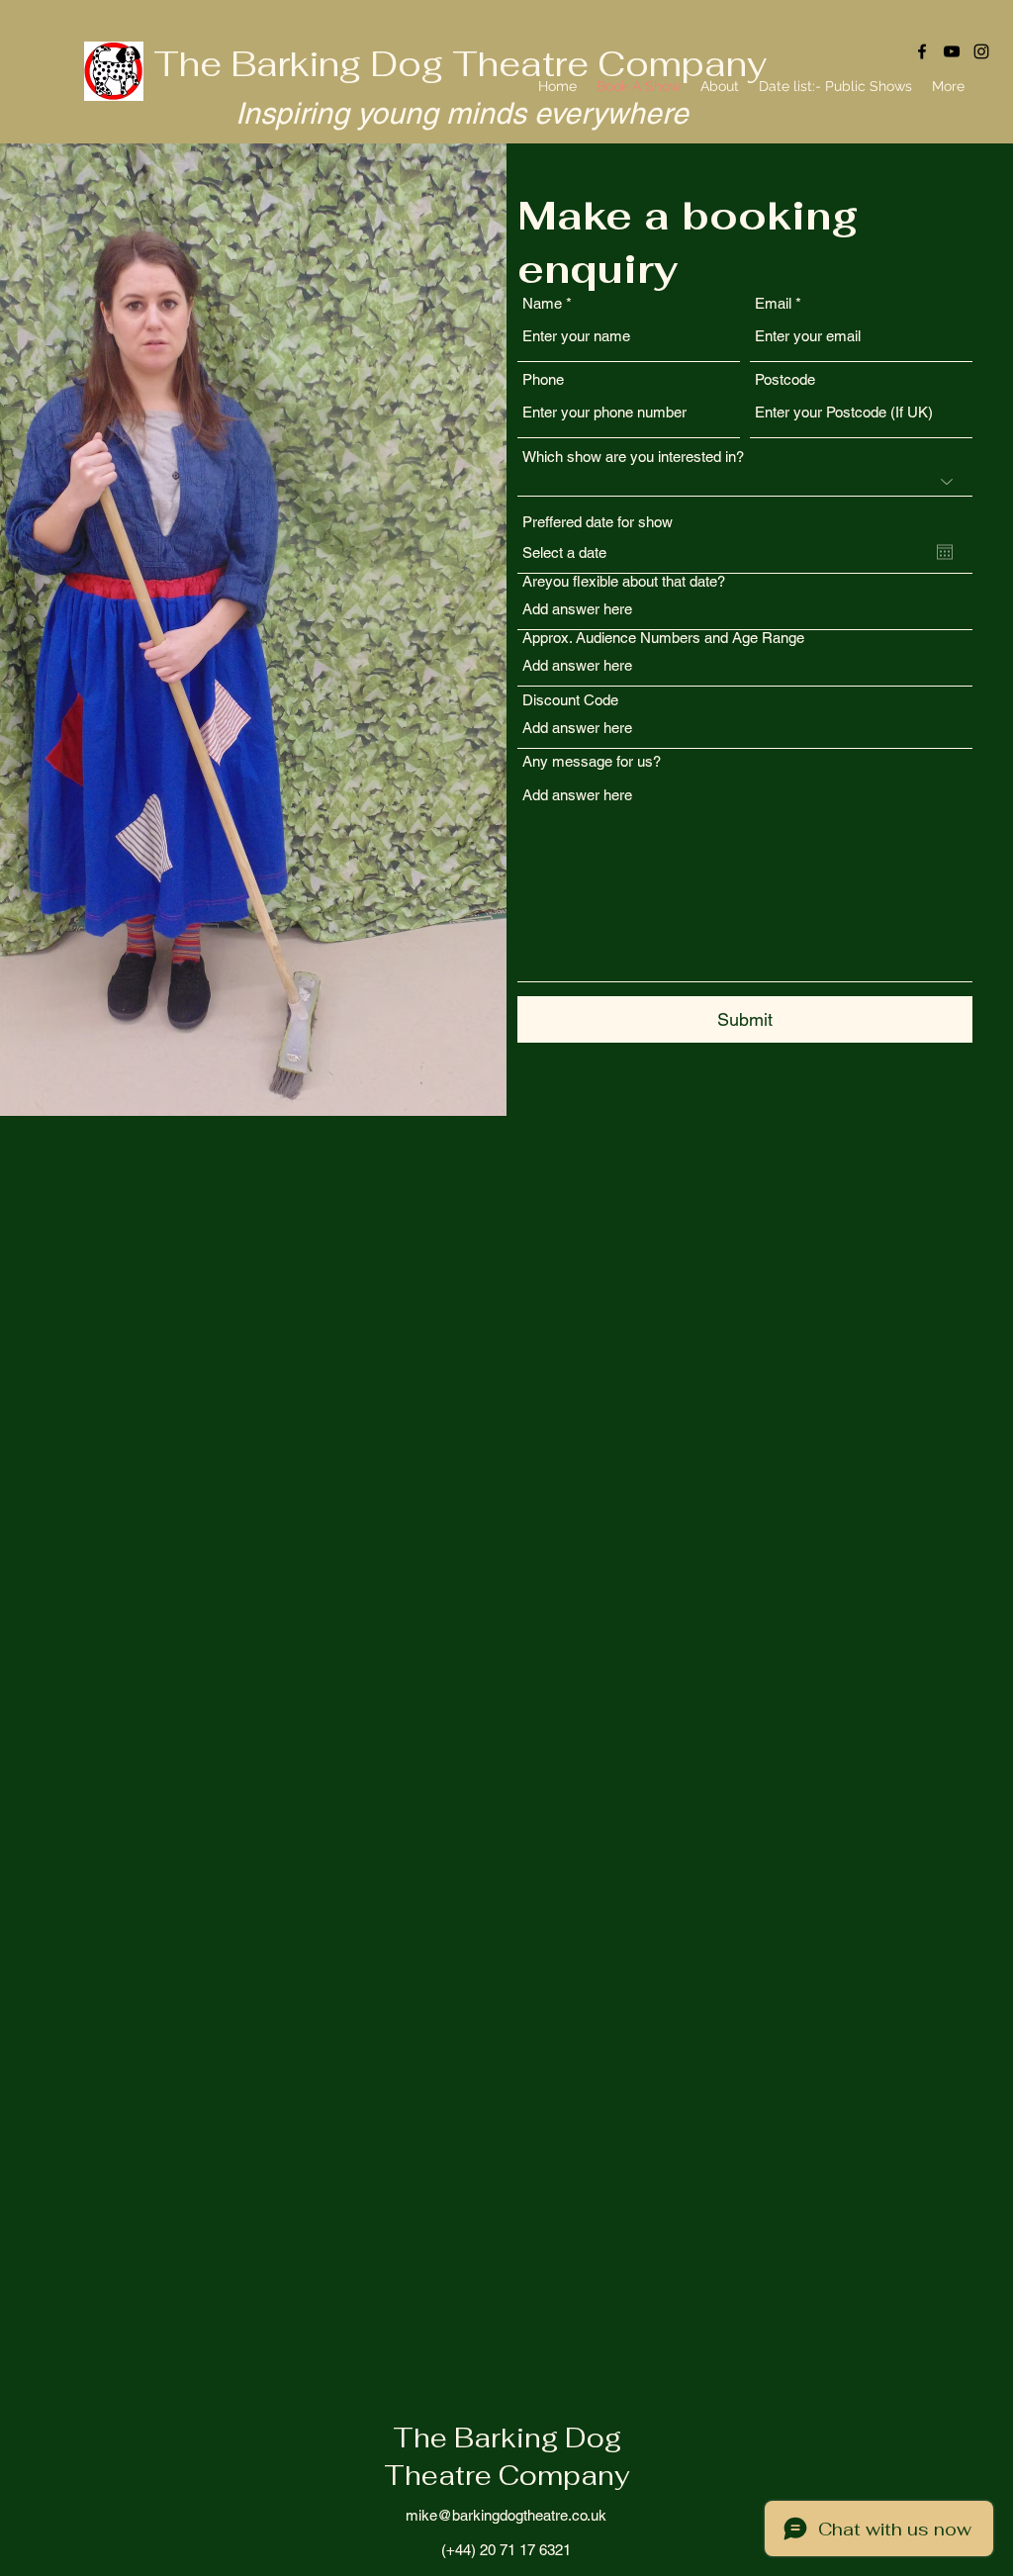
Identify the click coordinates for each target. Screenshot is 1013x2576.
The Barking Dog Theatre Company (460, 64)
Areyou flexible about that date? (624, 581)
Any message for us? (592, 761)
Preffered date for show (598, 522)
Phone (543, 379)
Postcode (785, 379)
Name (542, 303)
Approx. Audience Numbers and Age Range (663, 638)
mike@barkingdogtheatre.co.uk (506, 2515)
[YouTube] (952, 51)
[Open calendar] (945, 552)
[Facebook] (922, 51)
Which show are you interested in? (633, 457)
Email (773, 303)
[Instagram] (981, 51)
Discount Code (570, 700)
